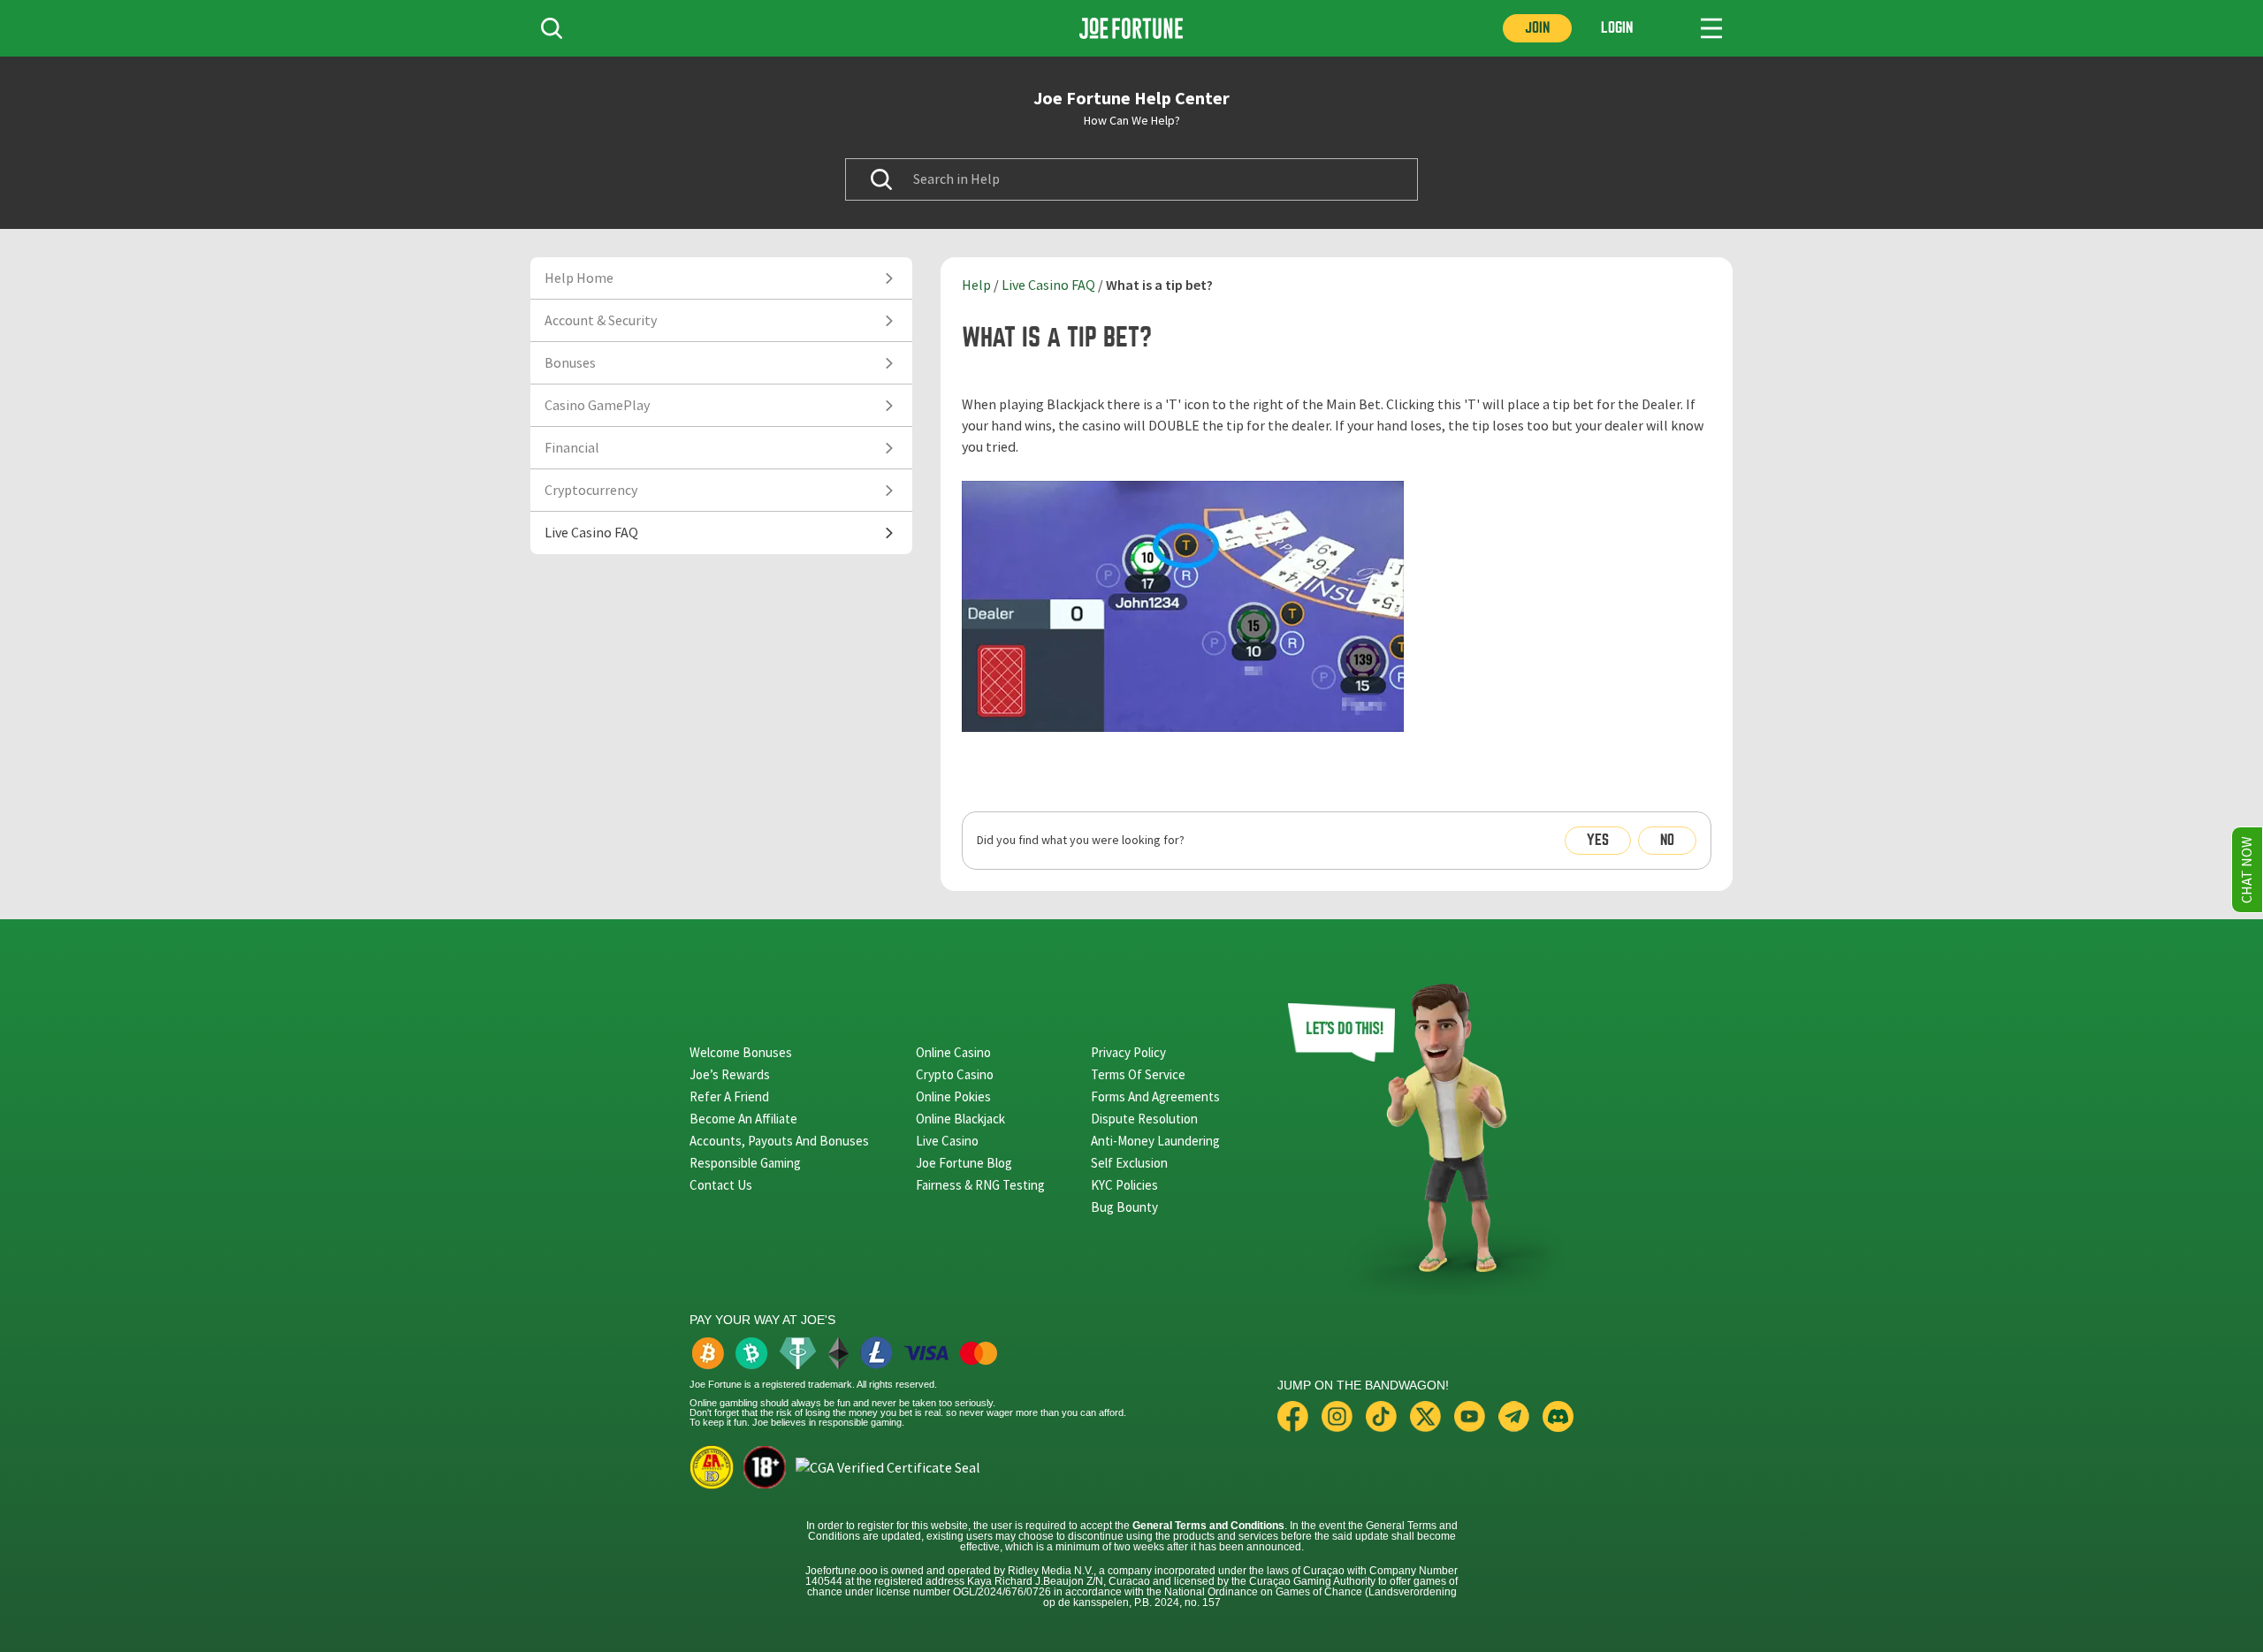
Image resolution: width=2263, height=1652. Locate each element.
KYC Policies (1124, 1185)
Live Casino (947, 1141)
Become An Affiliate (743, 1119)
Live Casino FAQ (1048, 285)
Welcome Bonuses (741, 1052)
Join (1537, 28)
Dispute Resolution (1144, 1119)
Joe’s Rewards (730, 1074)
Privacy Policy (1128, 1052)
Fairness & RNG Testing (980, 1185)
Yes (1598, 840)
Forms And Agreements (1155, 1096)
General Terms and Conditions (1208, 1526)
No (1667, 840)
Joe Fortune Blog (964, 1163)
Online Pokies (953, 1096)
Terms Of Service (1138, 1074)
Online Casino (953, 1052)
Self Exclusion (1129, 1163)
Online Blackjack (960, 1119)
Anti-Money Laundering (1155, 1141)
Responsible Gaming (745, 1163)
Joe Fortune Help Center (1131, 98)
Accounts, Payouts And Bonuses (779, 1141)
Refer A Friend (729, 1096)
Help (976, 285)
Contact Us (721, 1185)
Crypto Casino (955, 1074)
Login (1617, 28)
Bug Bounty (1124, 1207)
